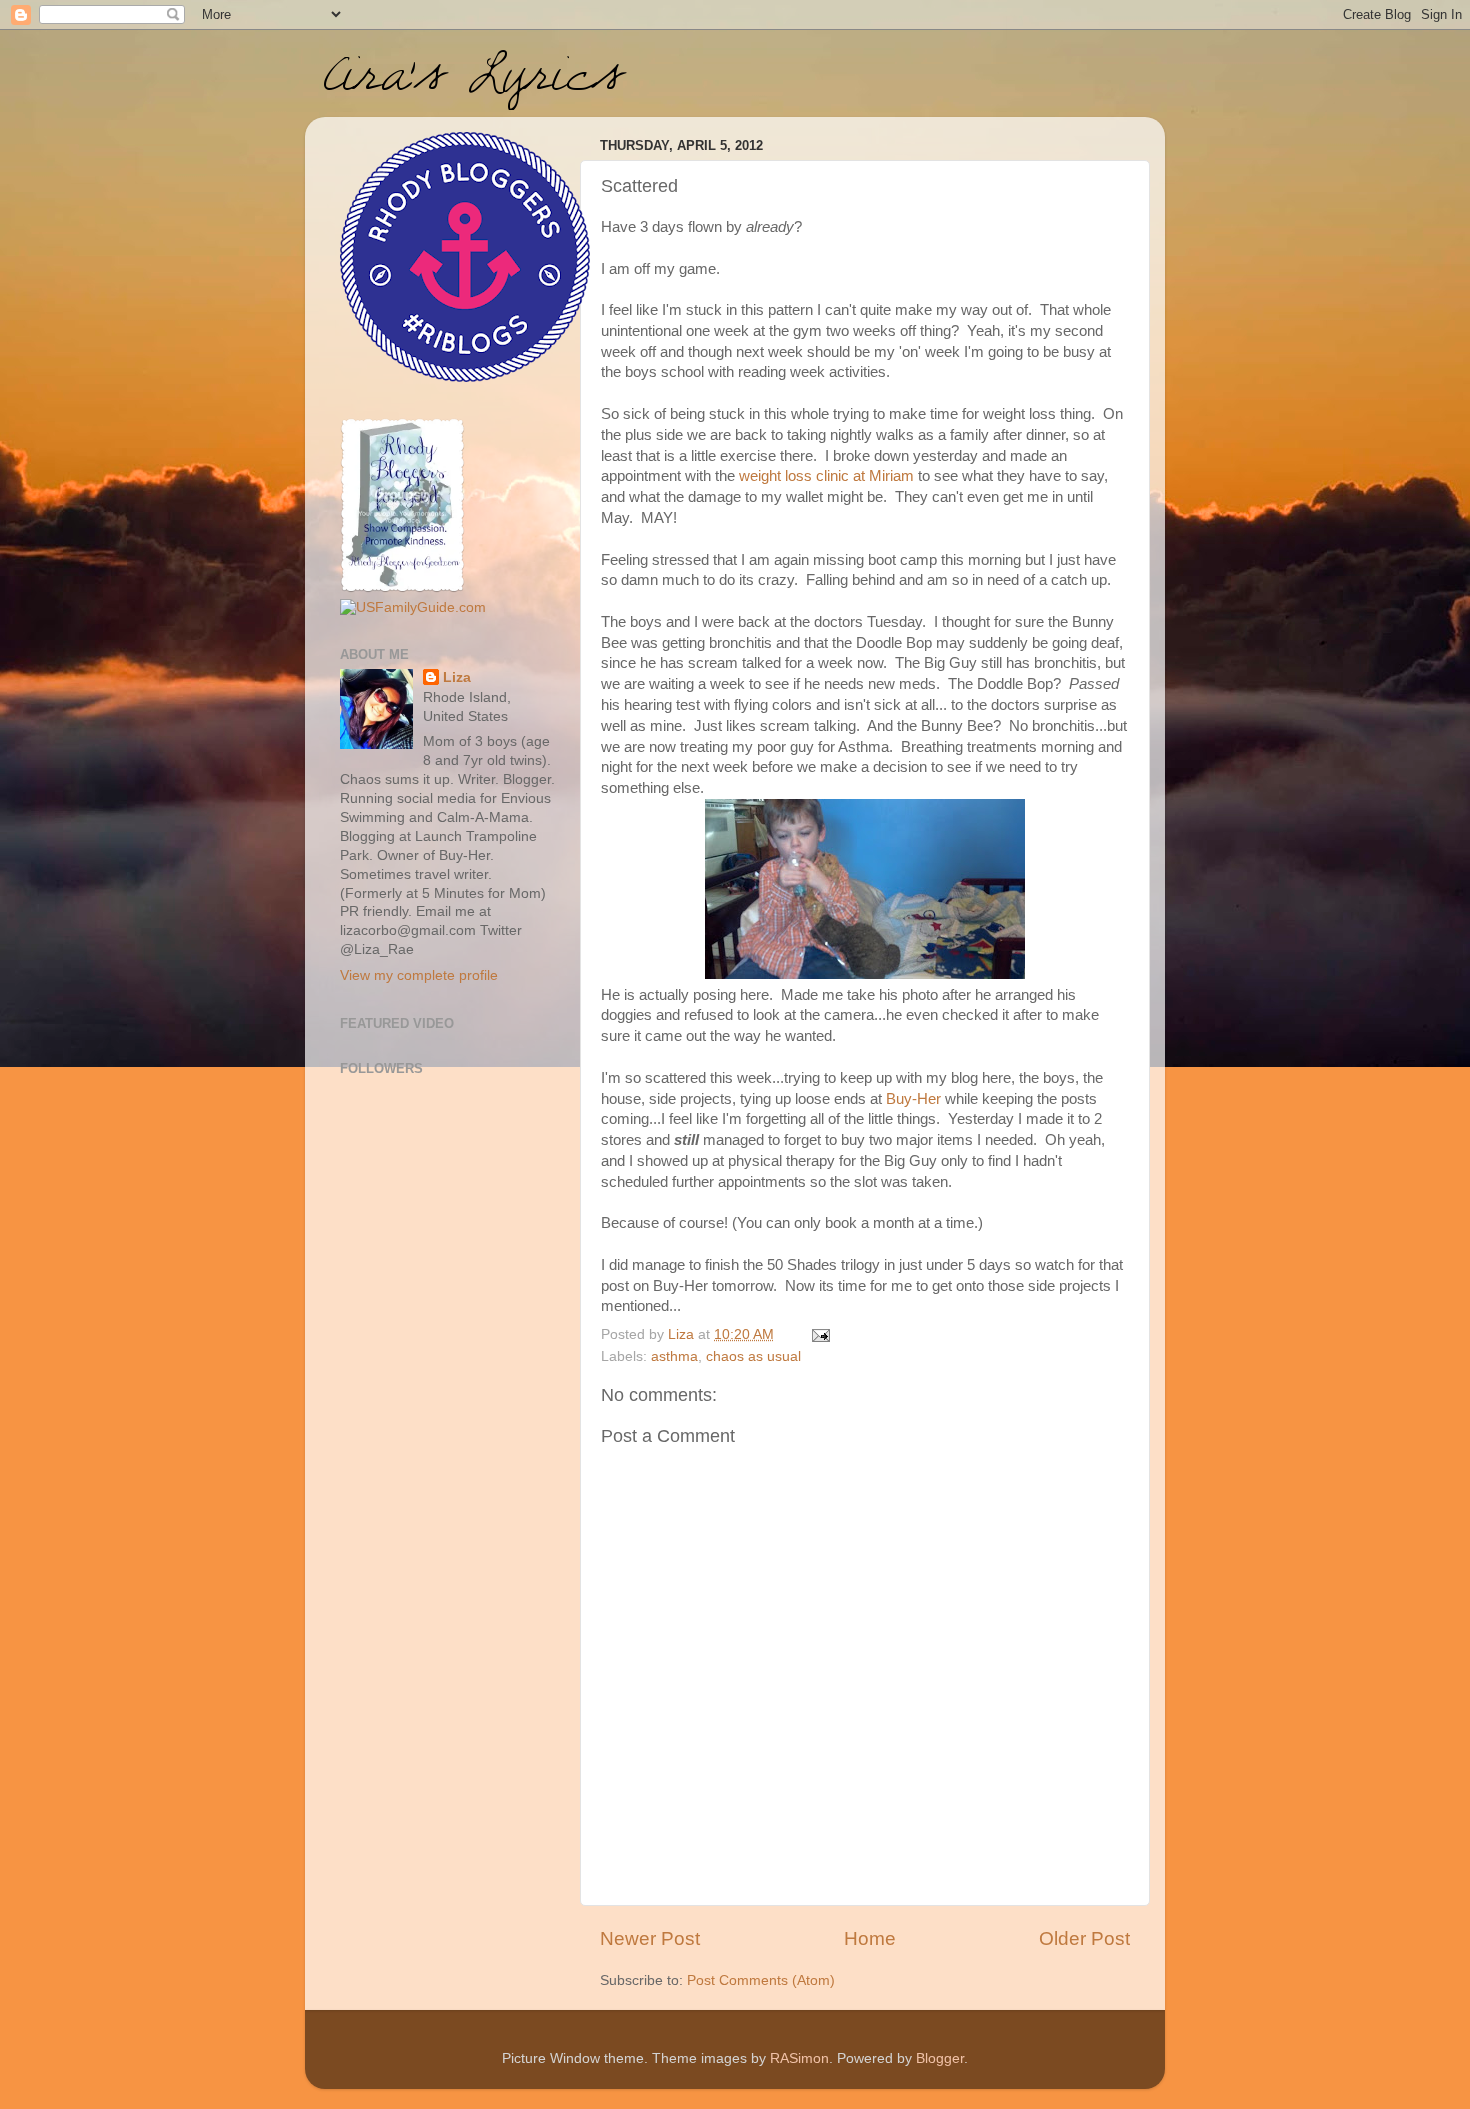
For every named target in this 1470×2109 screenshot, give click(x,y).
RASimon (799, 2058)
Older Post (1084, 1938)
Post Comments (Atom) (761, 1980)
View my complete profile (419, 975)
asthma (674, 1356)
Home (870, 1938)
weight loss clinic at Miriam (826, 476)
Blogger (940, 2058)
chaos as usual (753, 1356)
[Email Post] (819, 1334)
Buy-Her (913, 1099)
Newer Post (650, 1938)
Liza (457, 677)
